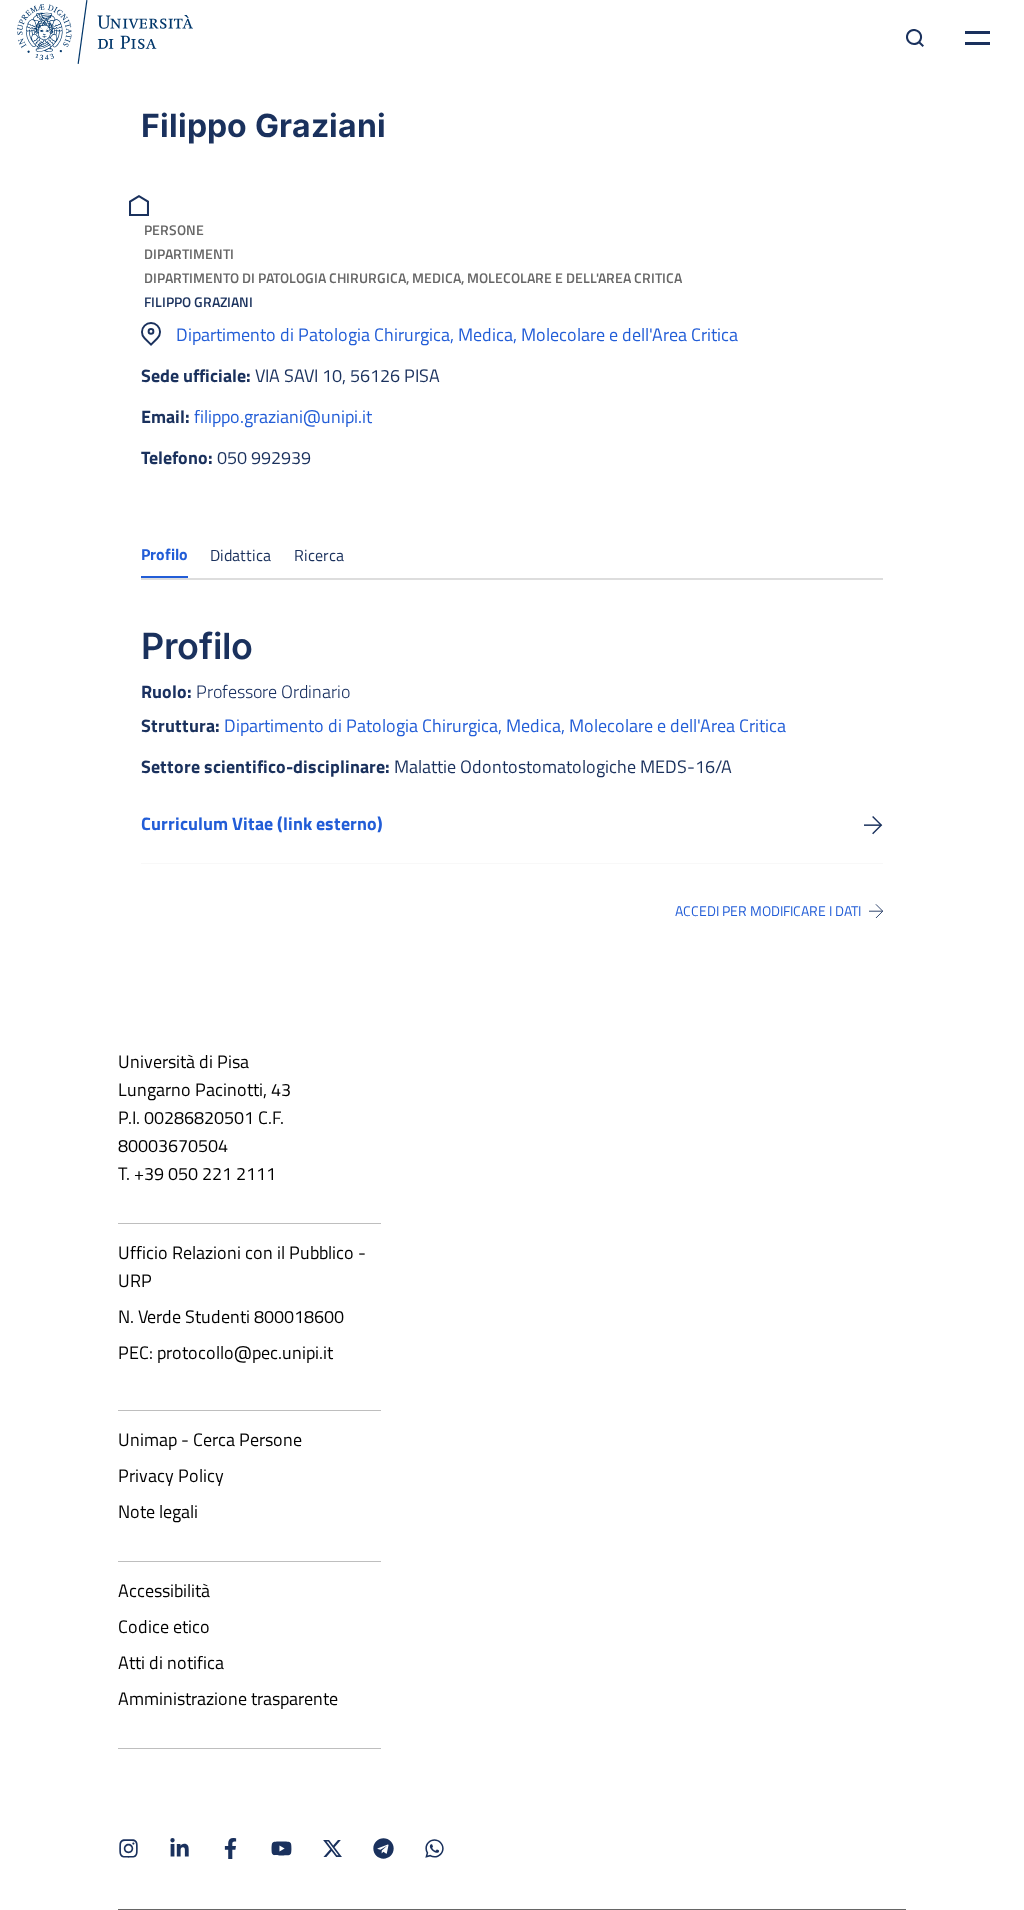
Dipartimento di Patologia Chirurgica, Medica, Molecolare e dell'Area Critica (413, 277)
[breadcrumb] (141, 203)
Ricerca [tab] (319, 555)
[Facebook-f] (230, 1848)
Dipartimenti (189, 253)
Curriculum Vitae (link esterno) (262, 823)
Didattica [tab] (240, 555)
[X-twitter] (332, 1848)
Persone (174, 229)
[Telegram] (383, 1848)
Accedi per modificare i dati (768, 911)
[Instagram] (128, 1848)
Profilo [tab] (164, 554)
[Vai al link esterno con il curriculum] (873, 824)
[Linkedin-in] (179, 1848)
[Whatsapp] (434, 1848)
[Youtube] (281, 1848)
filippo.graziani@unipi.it (283, 416)
